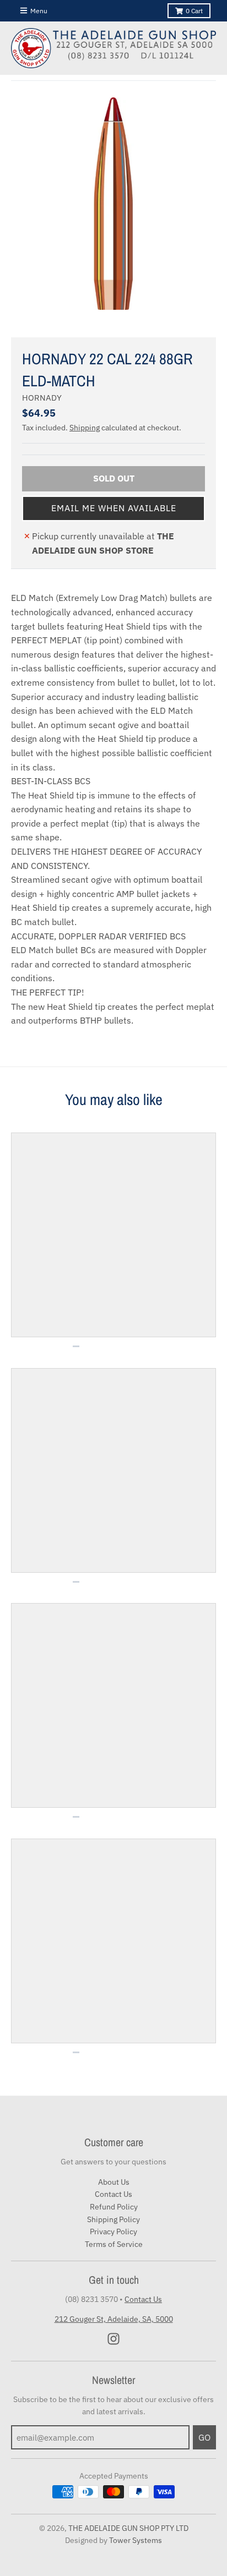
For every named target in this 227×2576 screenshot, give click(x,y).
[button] (113, 508)
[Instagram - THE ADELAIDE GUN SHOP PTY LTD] (113, 2339)
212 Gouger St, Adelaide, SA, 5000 (114, 2319)
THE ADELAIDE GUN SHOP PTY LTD (128, 2528)
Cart (194, 11)
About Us (114, 2182)
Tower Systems (136, 2540)
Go (204, 2437)
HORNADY (42, 398)
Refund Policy (114, 2207)
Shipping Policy (113, 2219)
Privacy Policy (113, 2232)
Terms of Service (114, 2244)
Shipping (85, 428)
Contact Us (113, 2194)
